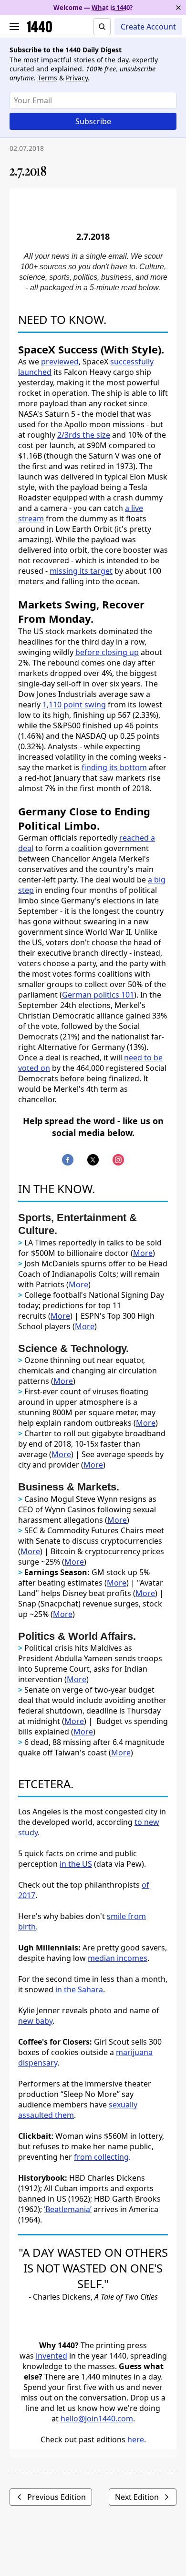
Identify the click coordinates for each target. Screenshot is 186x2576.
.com (124, 2419)
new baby (35, 2021)
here (136, 2439)
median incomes (118, 1958)
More (143, 1253)
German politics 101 (98, 995)
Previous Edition (57, 2497)
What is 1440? (112, 8)
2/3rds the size (84, 435)
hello (69, 2419)
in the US (76, 1864)
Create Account (148, 27)
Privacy (77, 78)
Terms (47, 78)
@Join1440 (97, 2419)
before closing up (107, 652)
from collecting (101, 2157)
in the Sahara (79, 1989)
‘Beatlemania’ (68, 2209)
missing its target (81, 571)
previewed (60, 362)
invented (52, 2356)
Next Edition (137, 2497)
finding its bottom (114, 767)
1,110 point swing (74, 705)
